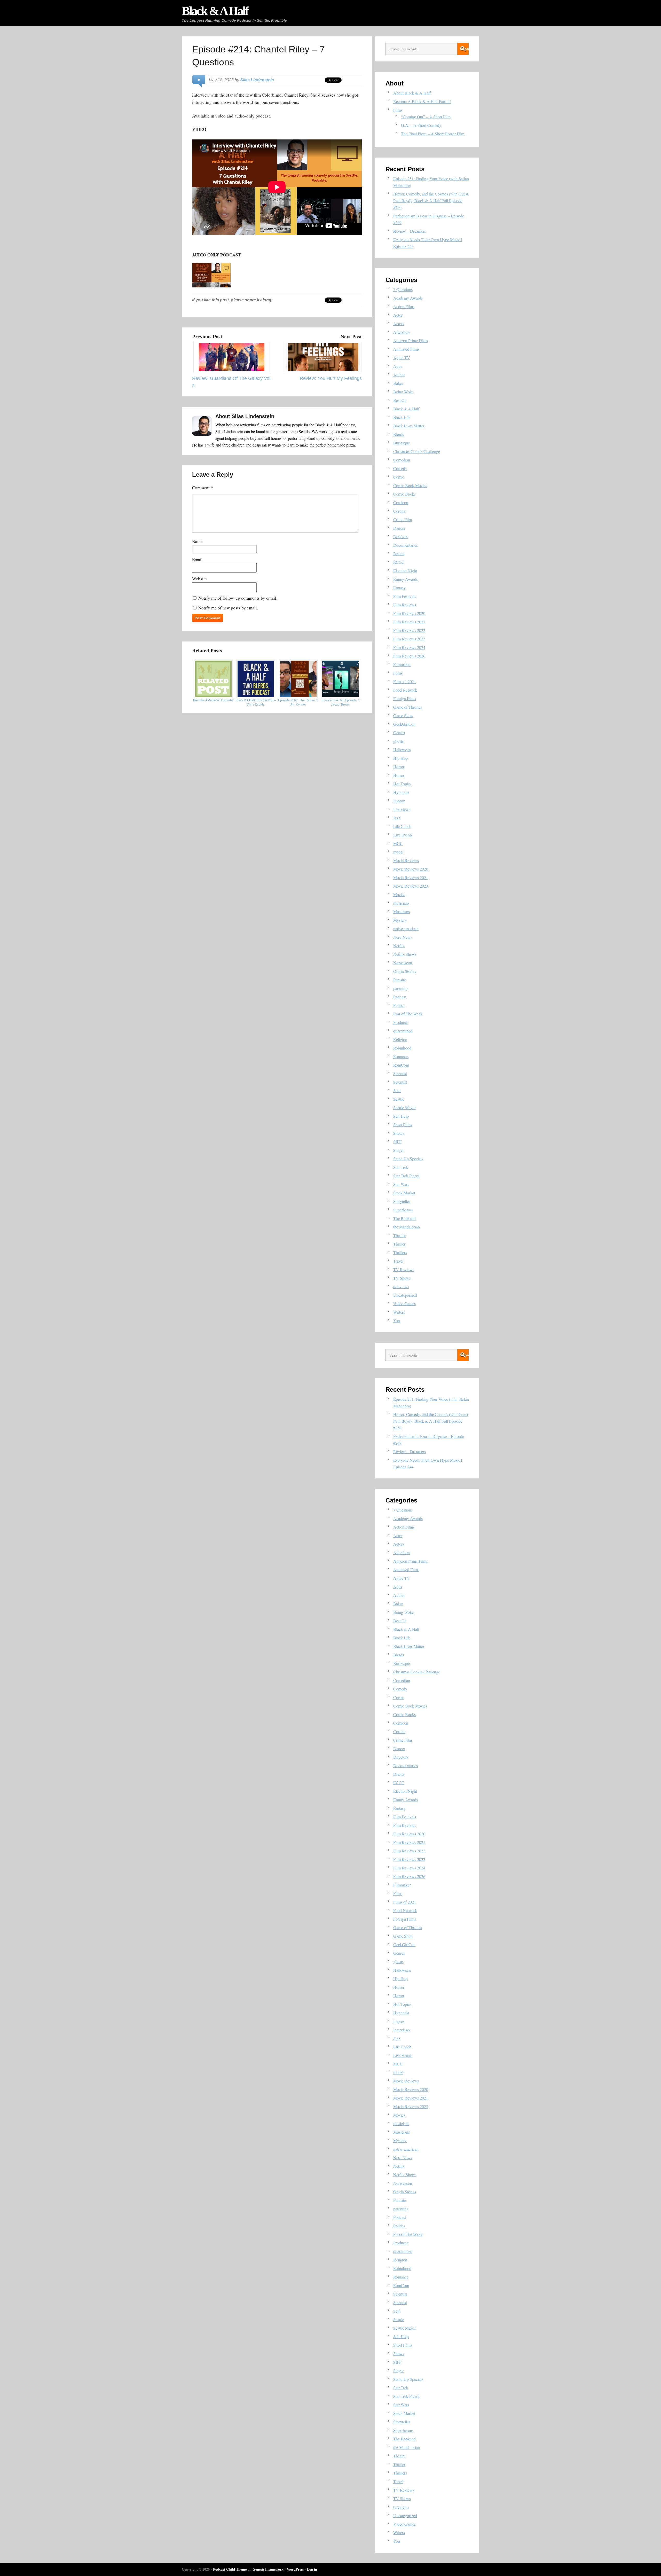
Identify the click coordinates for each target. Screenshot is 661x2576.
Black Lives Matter (409, 426)
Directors (401, 537)
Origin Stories (405, 971)
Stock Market (404, 1193)
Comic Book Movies (410, 485)
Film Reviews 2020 (409, 613)
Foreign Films (405, 698)
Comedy (400, 468)
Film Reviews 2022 (409, 630)
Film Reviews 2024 (409, 647)
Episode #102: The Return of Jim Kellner (298, 702)
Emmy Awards (406, 579)
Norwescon (403, 963)
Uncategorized (405, 1295)
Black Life (402, 417)
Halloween (402, 750)
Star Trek (401, 1167)
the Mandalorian (407, 1227)
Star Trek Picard (406, 1176)
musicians (401, 903)
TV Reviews (404, 1269)
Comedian (402, 460)
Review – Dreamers (410, 231)
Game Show (403, 715)
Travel (398, 1261)
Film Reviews (405, 605)
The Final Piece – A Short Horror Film (433, 134)
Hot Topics (402, 784)
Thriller (399, 1244)
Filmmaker (402, 664)
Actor (398, 315)
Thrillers (400, 1252)
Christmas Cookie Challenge (417, 451)
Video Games (404, 1303)
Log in (312, 2569)
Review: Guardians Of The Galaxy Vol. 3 (232, 382)
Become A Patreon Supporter (213, 700)
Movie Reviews (406, 860)
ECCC (399, 562)
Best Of (400, 400)
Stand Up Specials (408, 1159)
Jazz (397, 818)
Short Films (403, 1125)
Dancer (399, 528)
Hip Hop (400, 758)
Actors (399, 323)
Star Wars (401, 1184)
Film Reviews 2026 (409, 656)
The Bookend (404, 1218)
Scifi (397, 1090)
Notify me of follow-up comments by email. (238, 598)
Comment (203, 488)
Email (197, 559)
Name (197, 541)
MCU (398, 843)
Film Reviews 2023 (409, 639)
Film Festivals (405, 596)
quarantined (403, 1031)
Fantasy (399, 588)
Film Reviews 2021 (409, 622)
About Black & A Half (412, 93)
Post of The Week (408, 1014)
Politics (399, 1005)
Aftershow (402, 332)
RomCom (401, 1065)
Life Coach (402, 826)
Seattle (399, 1099)
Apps (398, 366)
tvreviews (401, 1286)
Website (199, 579)
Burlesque (402, 443)
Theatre (399, 1235)
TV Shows (402, 1278)
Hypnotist (401, 792)
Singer (399, 1150)
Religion (400, 1039)
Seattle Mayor (404, 1107)
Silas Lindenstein (257, 80)
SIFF (397, 1142)
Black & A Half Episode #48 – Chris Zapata (256, 702)
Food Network (405, 690)
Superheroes (403, 1210)
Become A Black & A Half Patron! (422, 101)
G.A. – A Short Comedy (421, 125)
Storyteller (402, 1201)
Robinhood (402, 1048)
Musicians (402, 911)
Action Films (404, 306)
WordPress (295, 2569)
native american (406, 929)
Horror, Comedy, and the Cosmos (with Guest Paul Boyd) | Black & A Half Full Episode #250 (431, 201)
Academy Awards (408, 298)
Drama (399, 554)
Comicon (401, 502)
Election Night (405, 571)
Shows (399, 1133)
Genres (399, 733)
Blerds (399, 434)
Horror (399, 767)
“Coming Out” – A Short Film (426, 117)
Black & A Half (215, 11)
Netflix (399, 946)
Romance (401, 1056)
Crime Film (403, 519)
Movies (399, 894)
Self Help (401, 1116)
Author (399, 375)
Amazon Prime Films (411, 340)
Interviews (402, 809)
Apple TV (402, 358)
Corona (399, 511)
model (398, 852)
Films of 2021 (405, 681)
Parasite (400, 980)
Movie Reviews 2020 (411, 869)
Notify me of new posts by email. (228, 608)
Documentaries (406, 545)
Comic (399, 477)
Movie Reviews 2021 (411, 877)
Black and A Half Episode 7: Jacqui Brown (341, 702)
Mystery (400, 920)
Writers (399, 1312)
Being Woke (403, 392)
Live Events (403, 835)
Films (398, 110)
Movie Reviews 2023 (411, 886)
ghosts (398, 741)
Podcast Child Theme (230, 2569)
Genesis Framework (268, 2569)
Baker (398, 383)
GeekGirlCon (404, 724)
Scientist (400, 1073)
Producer (401, 1022)
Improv (399, 801)
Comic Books (404, 494)
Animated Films (406, 349)
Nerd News (403, 937)
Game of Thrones (408, 707)
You (397, 1321)
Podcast (400, 997)
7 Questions (403, 289)
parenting (401, 988)
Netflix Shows (405, 954)
